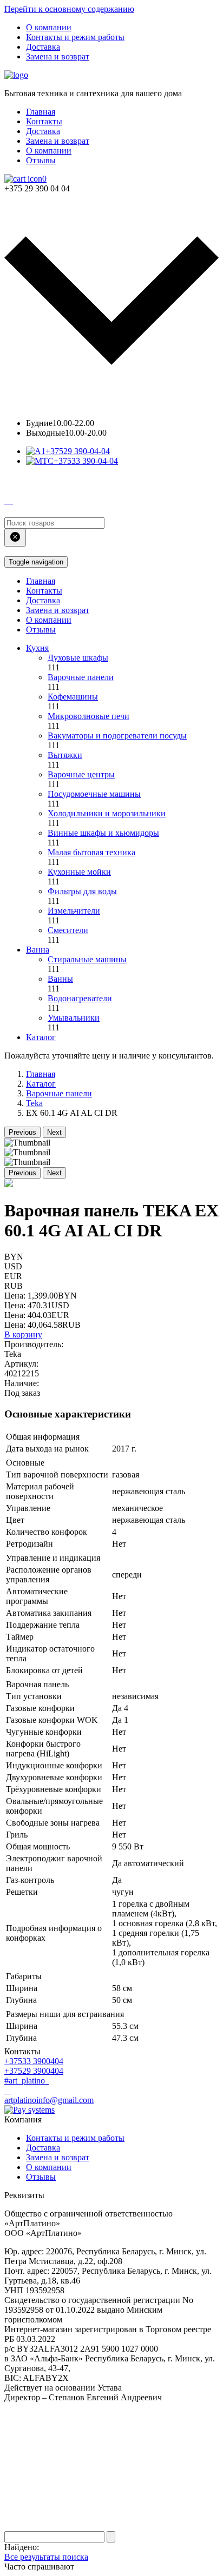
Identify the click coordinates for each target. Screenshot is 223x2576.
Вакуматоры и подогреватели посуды (117, 735)
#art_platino (26, 2081)
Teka (34, 1103)
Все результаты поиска (46, 2557)
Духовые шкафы (78, 658)
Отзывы (41, 160)
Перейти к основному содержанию (69, 9)
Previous (22, 1132)
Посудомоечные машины (94, 794)
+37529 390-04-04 (78, 451)
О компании (49, 27)
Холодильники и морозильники (107, 813)
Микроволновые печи (88, 716)
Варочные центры (81, 774)
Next (54, 1132)
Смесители (68, 930)
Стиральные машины (87, 959)
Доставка (43, 47)
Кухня (37, 648)
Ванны (60, 979)
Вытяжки (65, 755)
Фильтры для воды (82, 891)
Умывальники (74, 1018)
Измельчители (74, 911)
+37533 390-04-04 (86, 461)
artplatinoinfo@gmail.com (49, 2100)
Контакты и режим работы (75, 37)
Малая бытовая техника (91, 852)
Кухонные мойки (79, 872)
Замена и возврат (58, 56)
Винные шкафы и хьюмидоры (103, 833)
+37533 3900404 (34, 2061)
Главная (41, 112)
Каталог (41, 1037)
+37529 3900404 (34, 2071)
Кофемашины (73, 697)
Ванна (38, 950)
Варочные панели (81, 677)
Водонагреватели (80, 998)
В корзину (23, 1334)
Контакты (44, 121)
